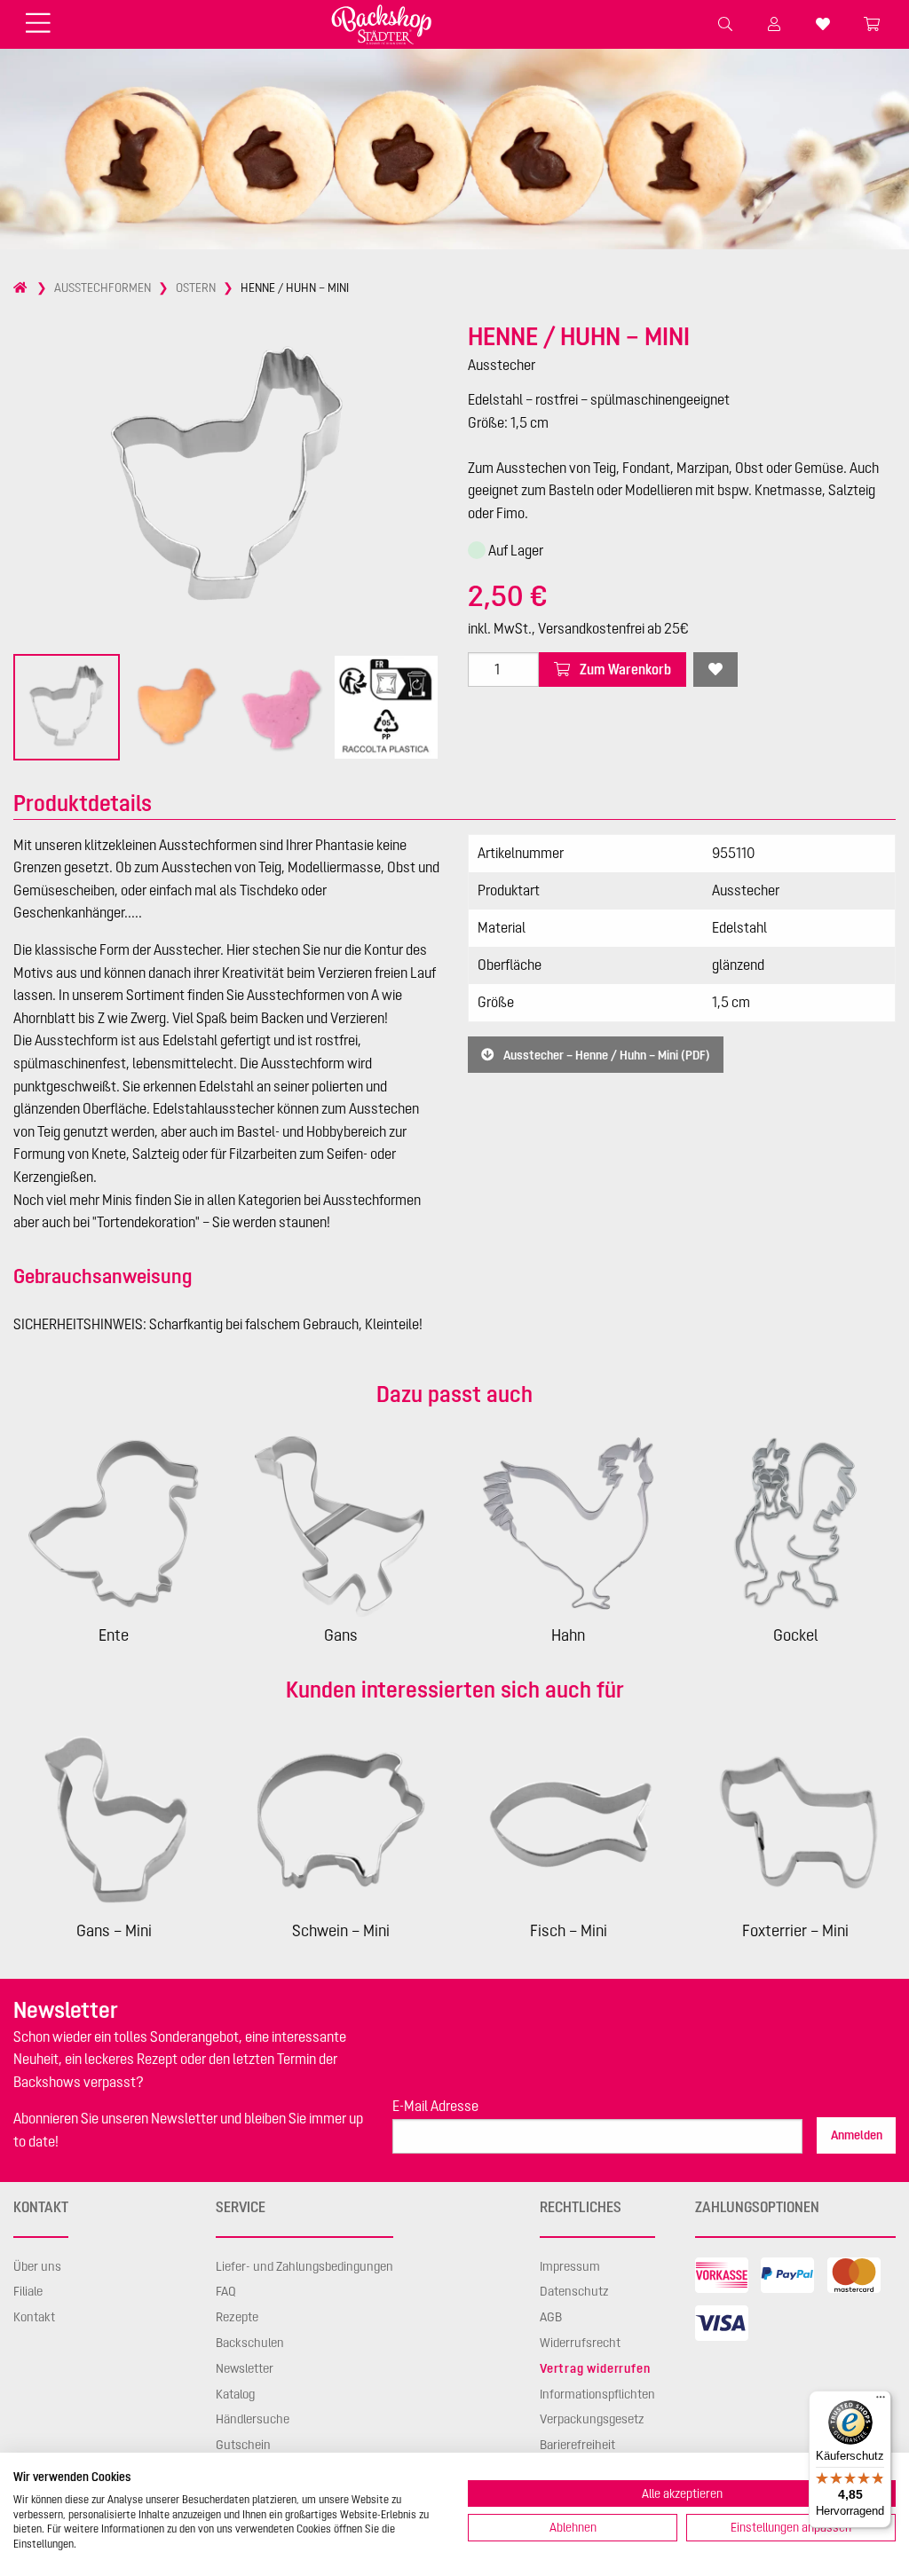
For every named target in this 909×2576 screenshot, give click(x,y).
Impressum (570, 2266)
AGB (551, 2317)
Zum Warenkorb (624, 669)
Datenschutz (574, 2291)
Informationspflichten (597, 2394)
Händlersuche (253, 2419)
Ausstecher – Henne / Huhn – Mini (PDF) (605, 1054)
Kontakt (34, 2317)
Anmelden (857, 2135)
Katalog (235, 2394)
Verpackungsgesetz (592, 2419)
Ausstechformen (103, 288)
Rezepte (237, 2317)
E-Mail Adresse (435, 2106)
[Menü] (881, 2401)
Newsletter (245, 2368)
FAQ (226, 2291)
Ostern (196, 288)
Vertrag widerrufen (595, 2368)
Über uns (37, 2266)
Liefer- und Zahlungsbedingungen (304, 2266)
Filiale (28, 2291)
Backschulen (250, 2343)
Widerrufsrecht (580, 2343)
